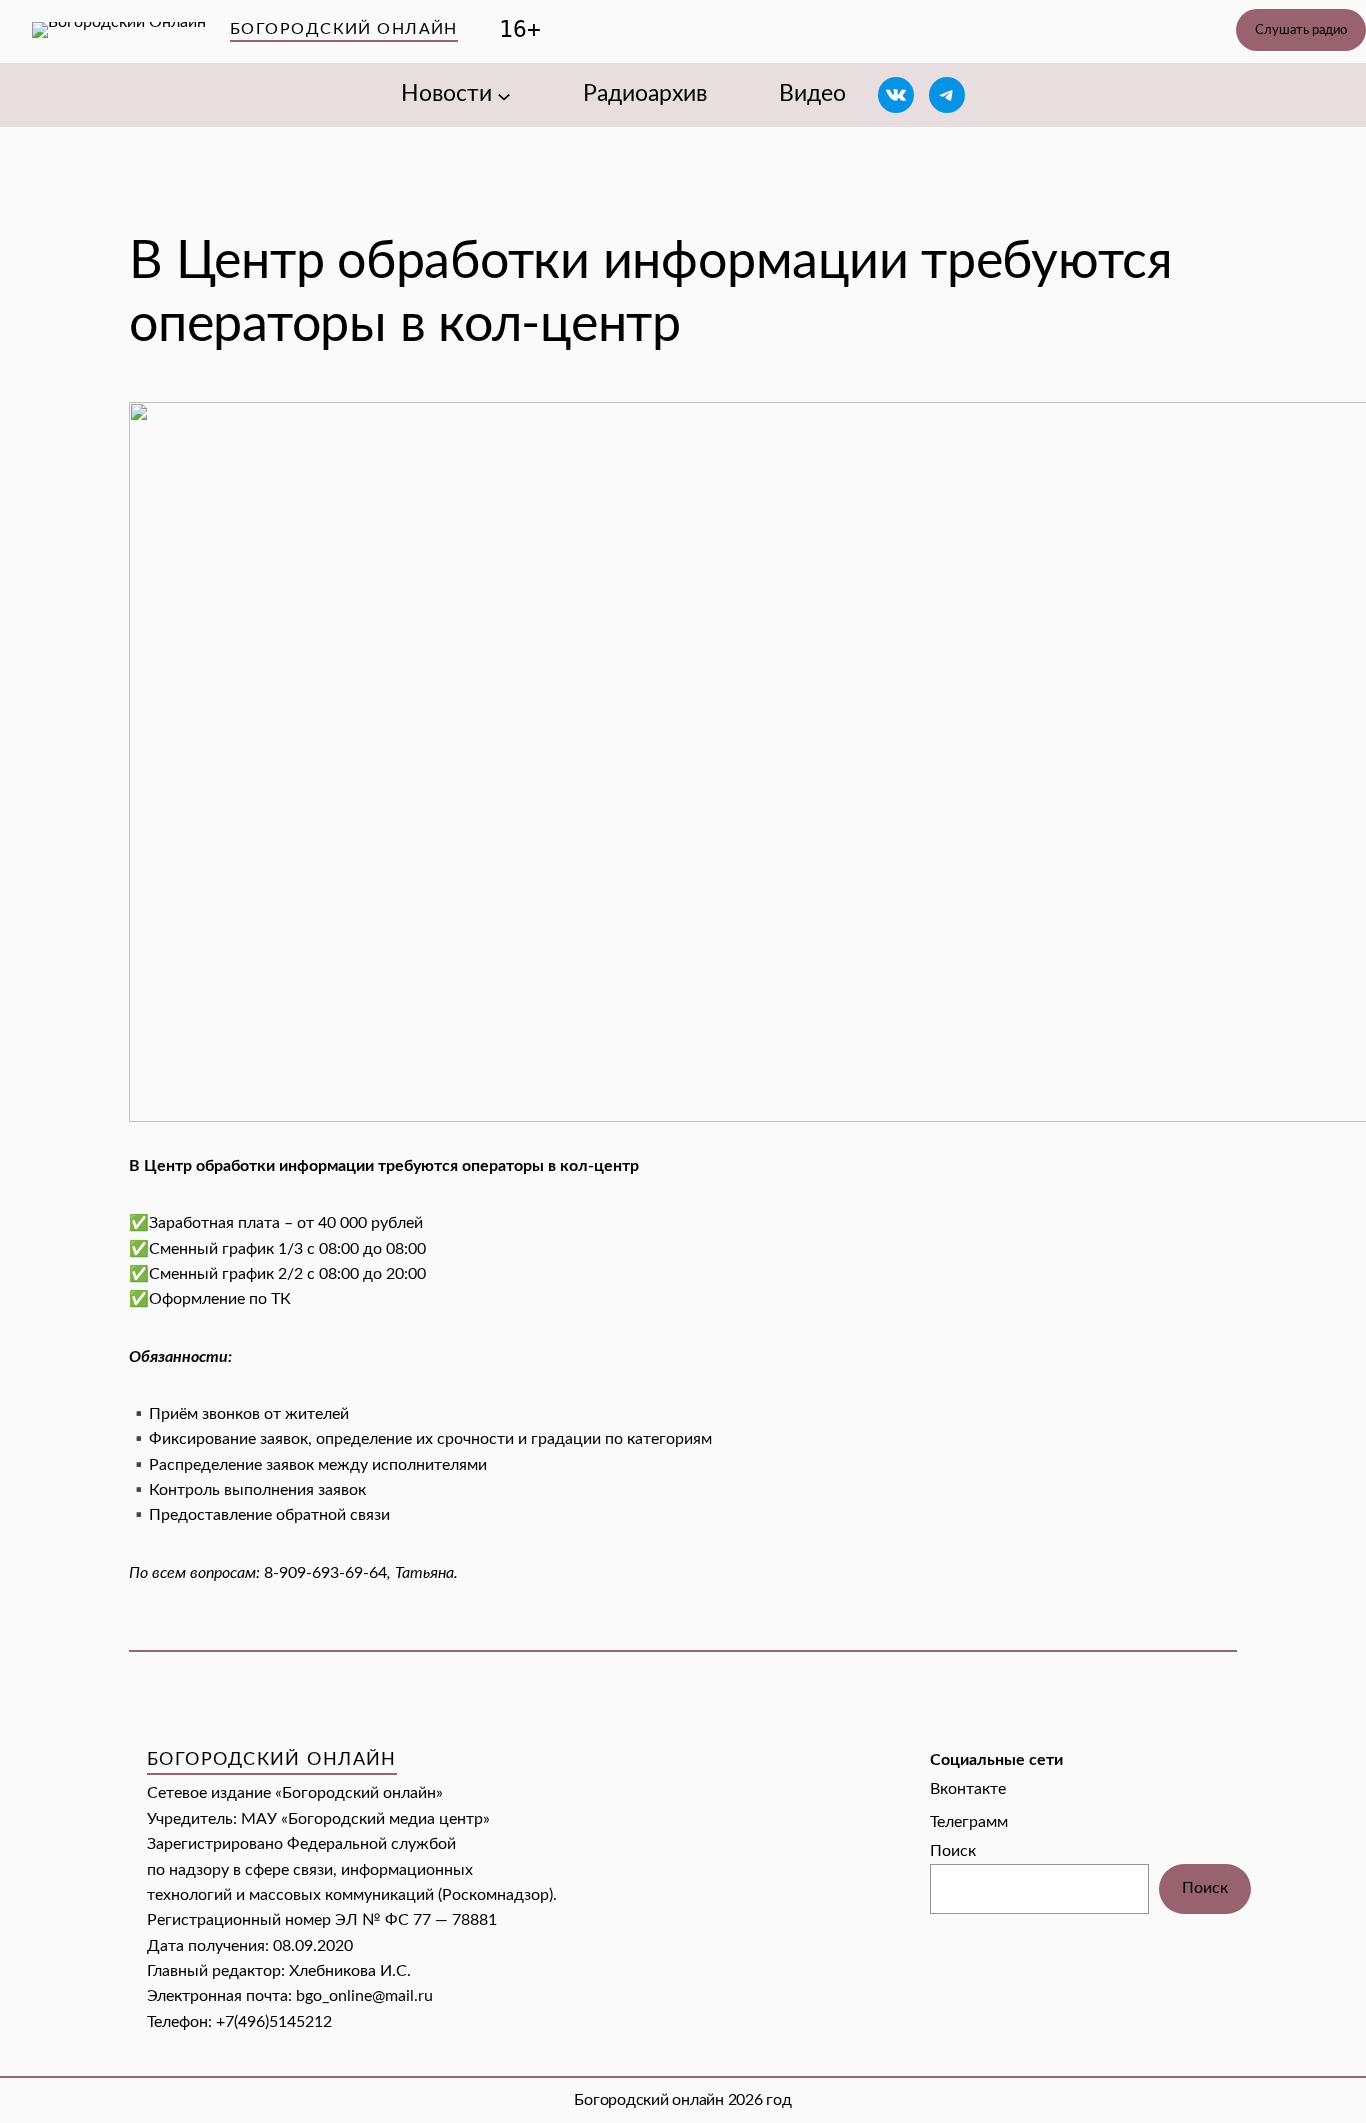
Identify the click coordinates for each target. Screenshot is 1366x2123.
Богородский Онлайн (344, 29)
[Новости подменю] (504, 95)
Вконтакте (968, 1789)
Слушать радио (1301, 30)
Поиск (953, 1851)
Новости (446, 94)
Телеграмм (969, 1822)
